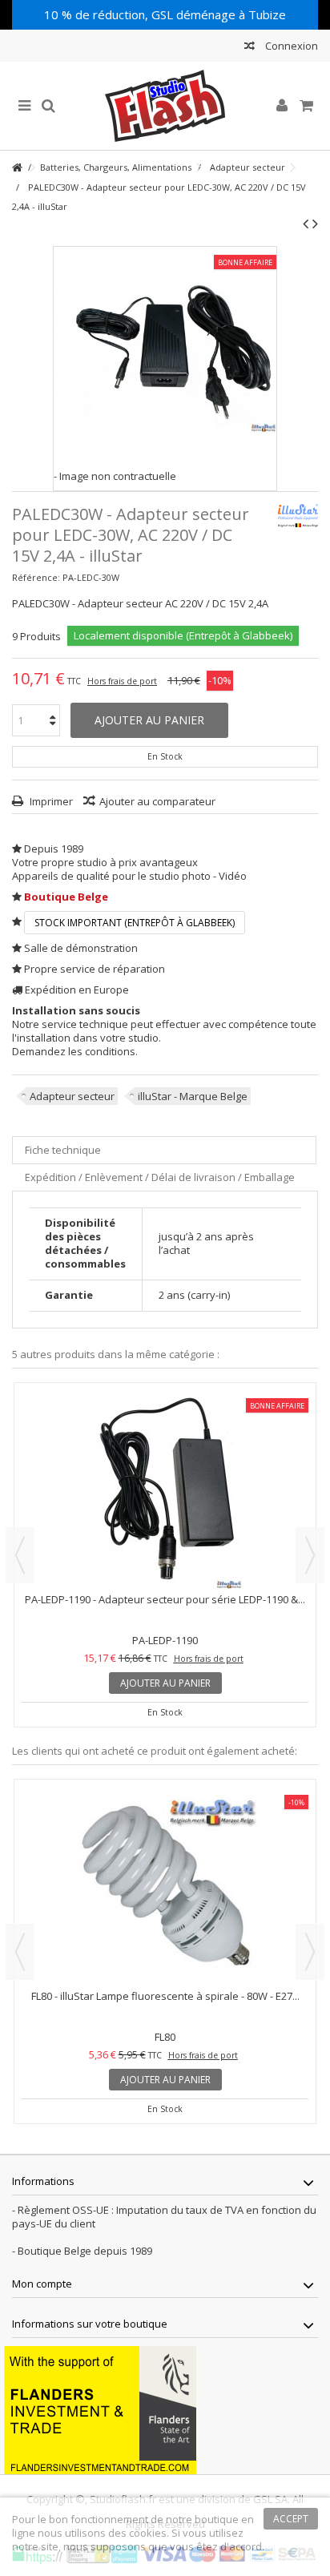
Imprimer (50, 801)
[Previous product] (306, 224)
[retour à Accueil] (17, 168)
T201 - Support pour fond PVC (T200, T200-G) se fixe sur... (165, 1996)
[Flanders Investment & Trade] (100, 2409)
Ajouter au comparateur (157, 801)
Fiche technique (63, 1150)
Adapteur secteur (72, 1096)
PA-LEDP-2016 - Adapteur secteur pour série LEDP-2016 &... (165, 1599)
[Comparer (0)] (250, 48)
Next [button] (310, 1555)
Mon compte (42, 2284)
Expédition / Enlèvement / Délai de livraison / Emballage (160, 1177)
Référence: (36, 577)
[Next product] (315, 224)
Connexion (290, 46)
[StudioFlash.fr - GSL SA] (165, 106)
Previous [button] (20, 1555)
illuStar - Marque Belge (193, 1096)
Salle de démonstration (81, 948)
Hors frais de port (122, 681)
